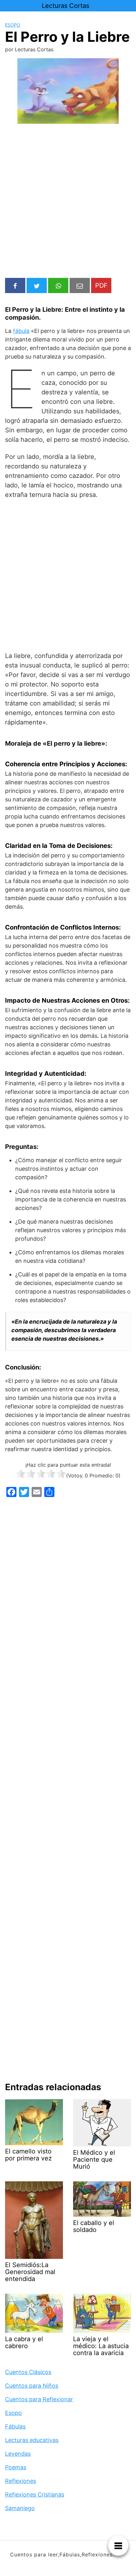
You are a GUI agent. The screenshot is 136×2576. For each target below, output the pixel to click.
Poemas (16, 2467)
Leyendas (18, 2454)
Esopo (13, 25)
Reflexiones (21, 2481)
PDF (101, 285)
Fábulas (15, 2426)
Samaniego (20, 2508)
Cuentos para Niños (32, 2386)
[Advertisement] (68, 202)
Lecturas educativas (32, 2440)
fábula (21, 331)
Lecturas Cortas (65, 6)
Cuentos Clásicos (28, 2372)
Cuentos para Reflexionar (39, 2399)
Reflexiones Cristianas (35, 2495)
